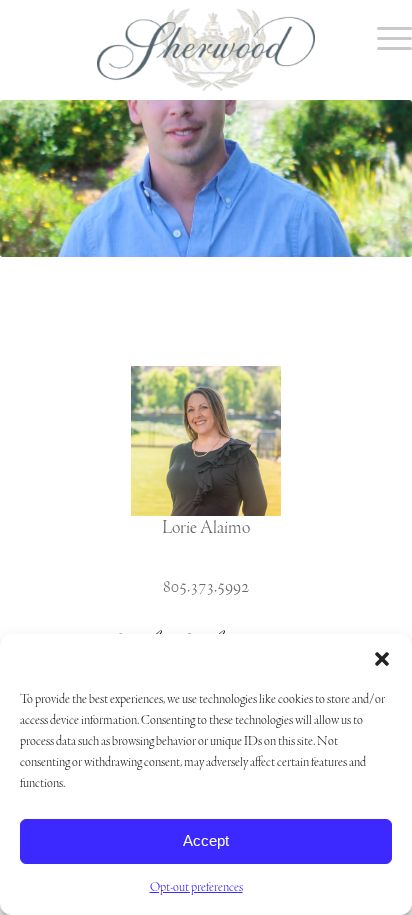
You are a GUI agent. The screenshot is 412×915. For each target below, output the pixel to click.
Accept (206, 840)
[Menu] (384, 40)
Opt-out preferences (196, 887)
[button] (382, 659)
